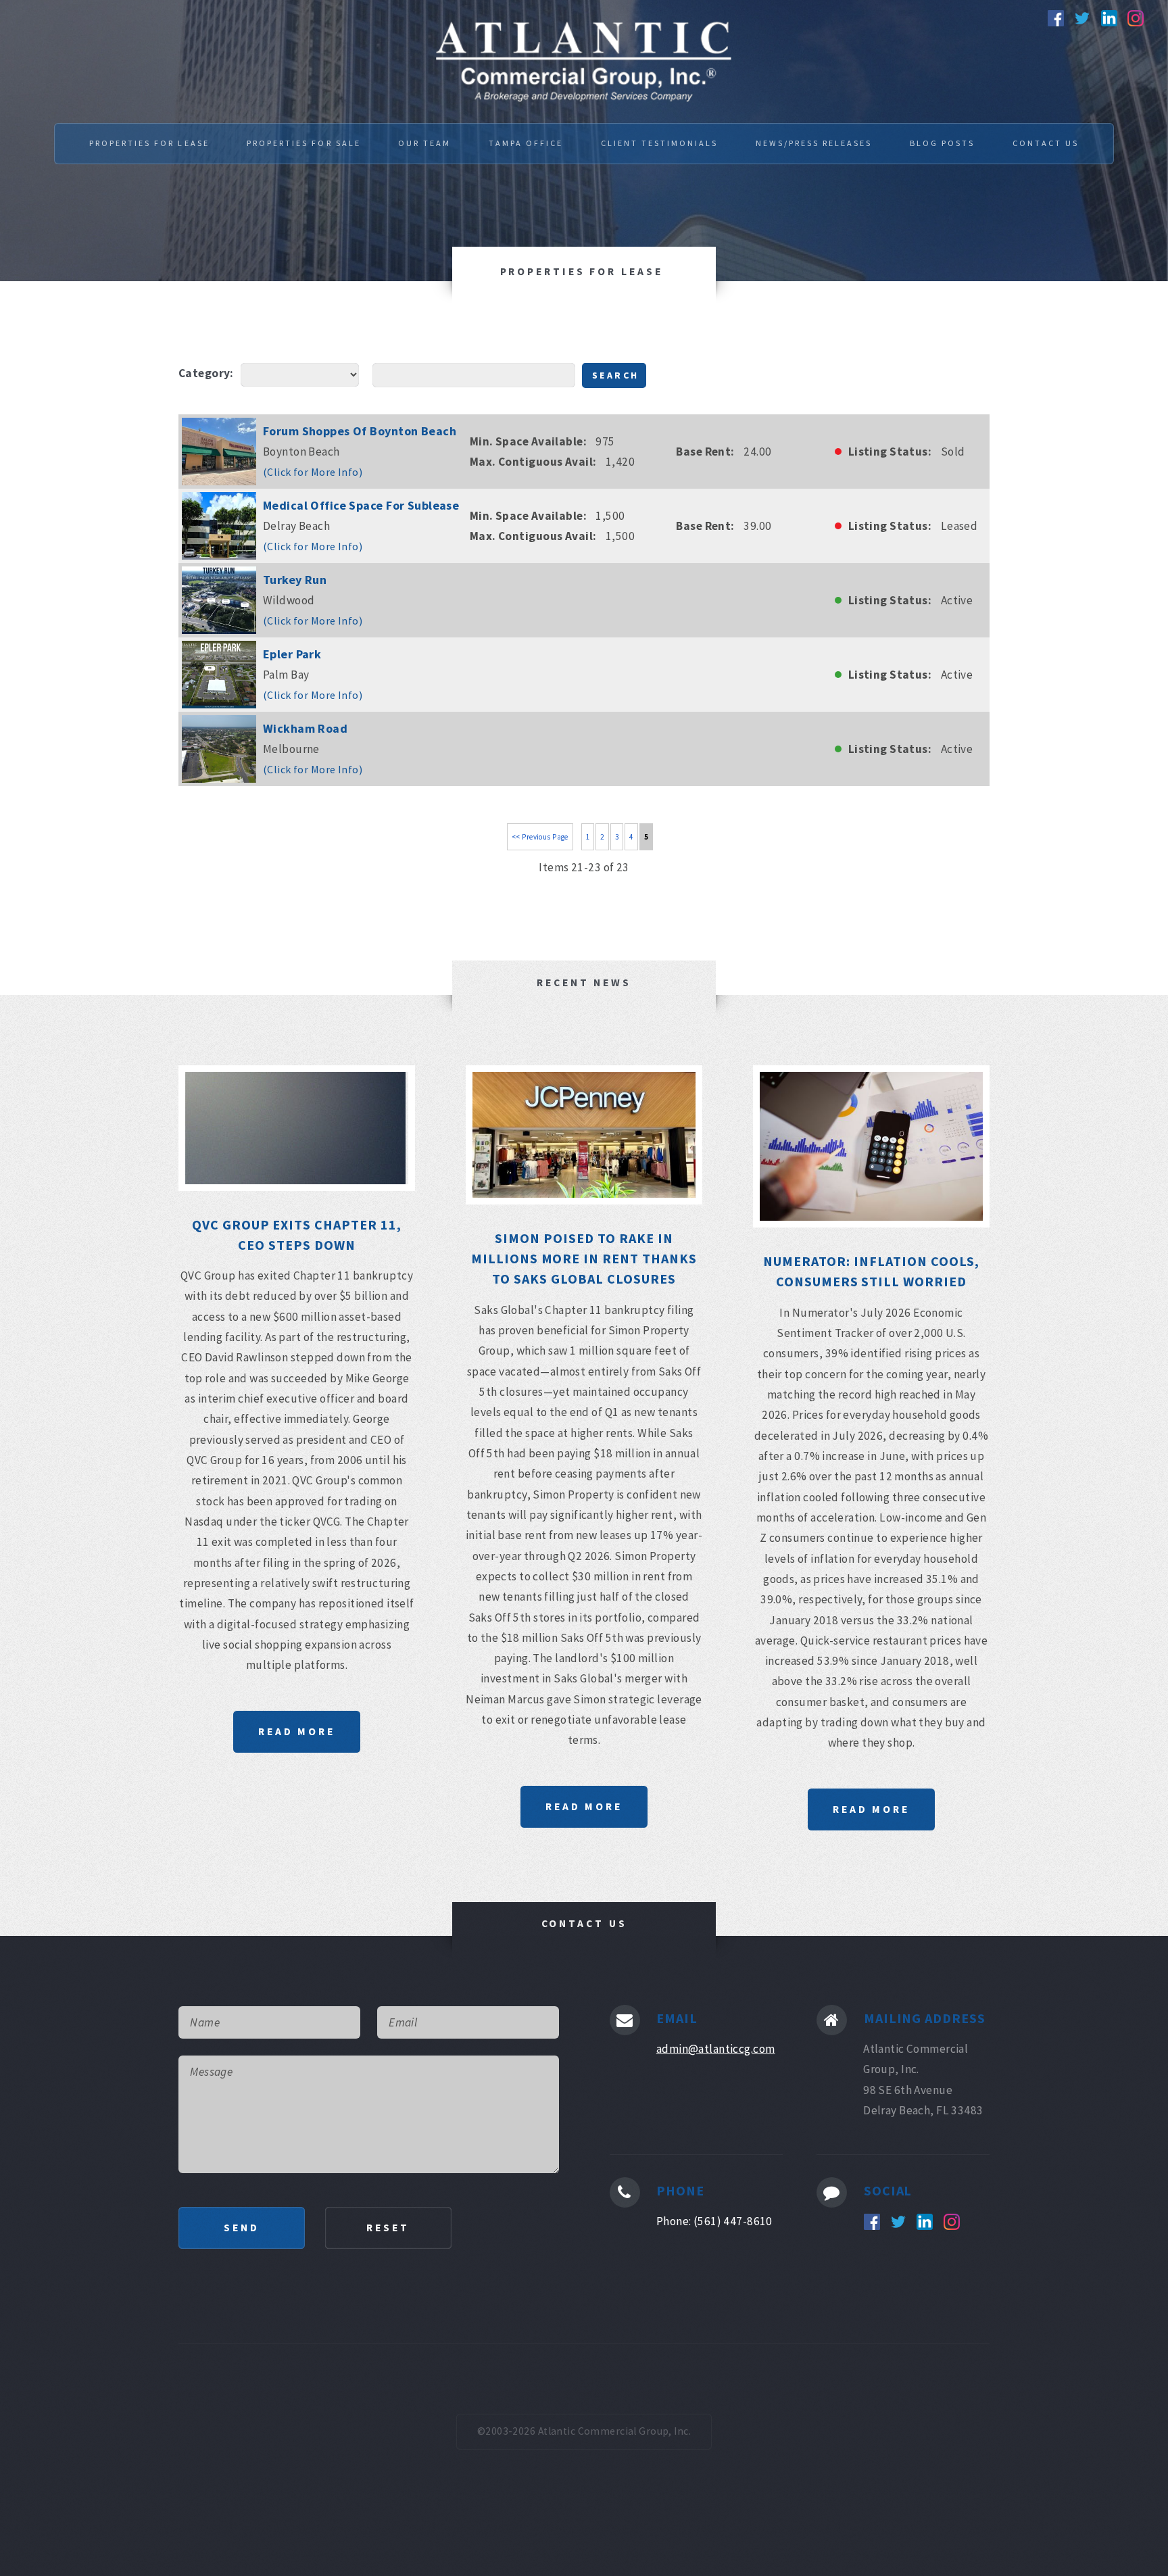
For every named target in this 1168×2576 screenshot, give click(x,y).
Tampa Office (526, 143)
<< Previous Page (540, 837)
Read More (297, 1731)
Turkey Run (295, 580)
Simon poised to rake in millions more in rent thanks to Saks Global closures (584, 1259)
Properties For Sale (304, 143)
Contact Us (1046, 143)
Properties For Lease (149, 143)
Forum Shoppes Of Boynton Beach (360, 431)
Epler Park (292, 654)
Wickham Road (305, 728)
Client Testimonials (660, 143)
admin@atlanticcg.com (716, 2049)
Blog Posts (942, 143)
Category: (206, 373)
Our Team (424, 143)
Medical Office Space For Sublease (361, 505)
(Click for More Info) (313, 472)
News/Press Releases (814, 143)
